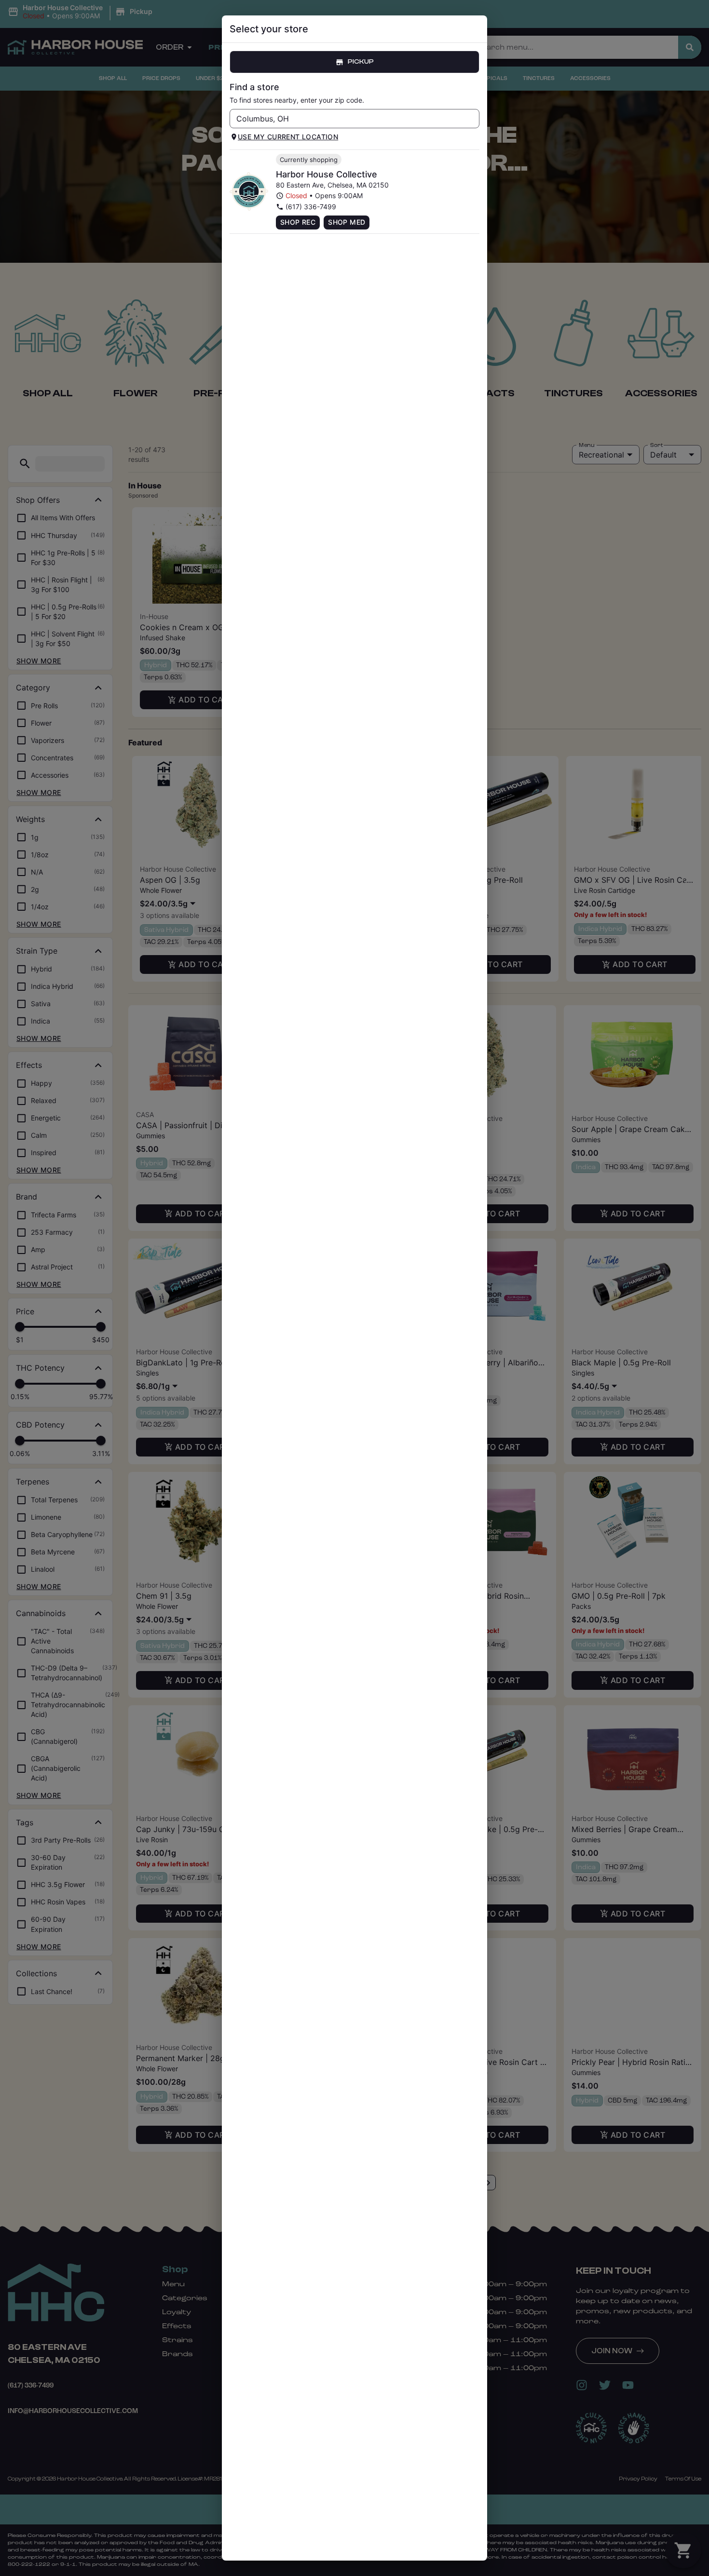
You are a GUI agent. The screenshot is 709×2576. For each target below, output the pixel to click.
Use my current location (288, 137)
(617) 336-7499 (311, 207)
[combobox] (347, 119)
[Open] (472, 119)
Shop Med (347, 222)
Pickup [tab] (361, 62)
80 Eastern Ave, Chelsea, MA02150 (332, 185)
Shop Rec (298, 222)
